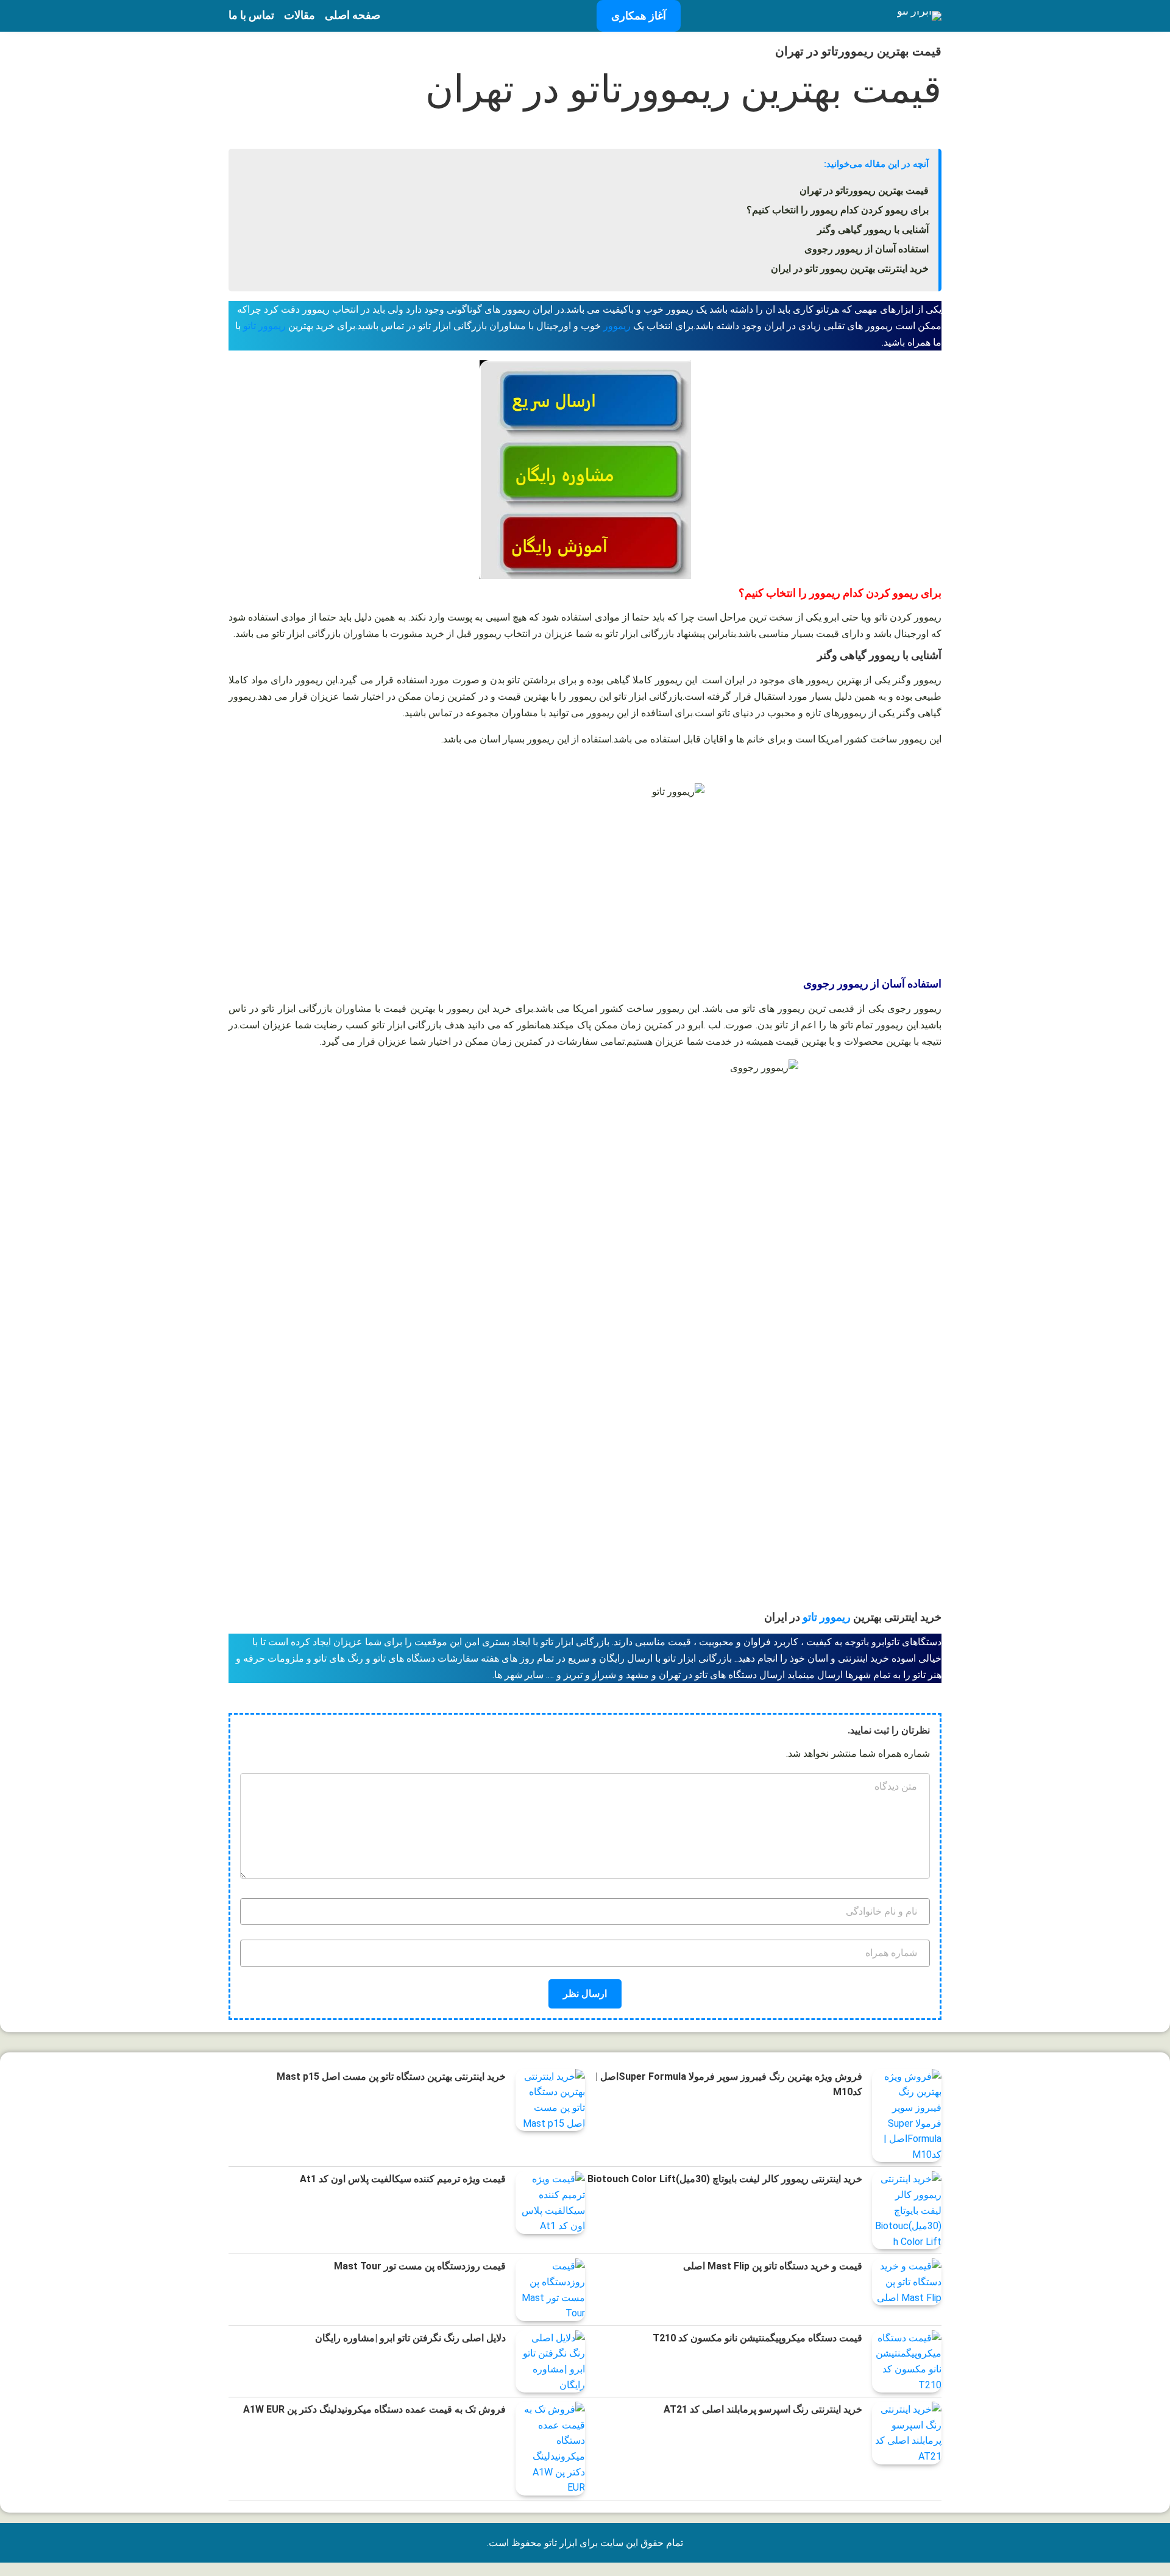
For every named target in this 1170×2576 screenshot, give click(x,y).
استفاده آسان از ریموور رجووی (867, 249)
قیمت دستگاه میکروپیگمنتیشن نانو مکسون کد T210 (757, 2338)
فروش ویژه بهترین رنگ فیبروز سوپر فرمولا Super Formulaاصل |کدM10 (729, 2084)
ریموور (618, 326)
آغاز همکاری (639, 16)
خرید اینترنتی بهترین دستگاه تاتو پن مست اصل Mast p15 (391, 2076)
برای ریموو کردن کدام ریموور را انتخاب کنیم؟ (838, 210)
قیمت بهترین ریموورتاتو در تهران (864, 190)
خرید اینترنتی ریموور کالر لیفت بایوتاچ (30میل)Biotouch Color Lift (725, 2179)
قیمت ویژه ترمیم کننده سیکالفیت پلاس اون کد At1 (403, 2179)
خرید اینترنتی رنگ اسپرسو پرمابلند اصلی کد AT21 (763, 2409)
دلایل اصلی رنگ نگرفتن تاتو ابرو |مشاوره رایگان (410, 2338)
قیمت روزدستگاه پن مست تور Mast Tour (420, 2266)
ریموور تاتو (264, 326)
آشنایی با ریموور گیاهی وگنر (873, 229)
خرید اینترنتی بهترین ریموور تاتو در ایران (850, 269)
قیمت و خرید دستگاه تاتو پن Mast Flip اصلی (773, 2266)
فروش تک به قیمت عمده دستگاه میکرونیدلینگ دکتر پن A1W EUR (374, 2409)
